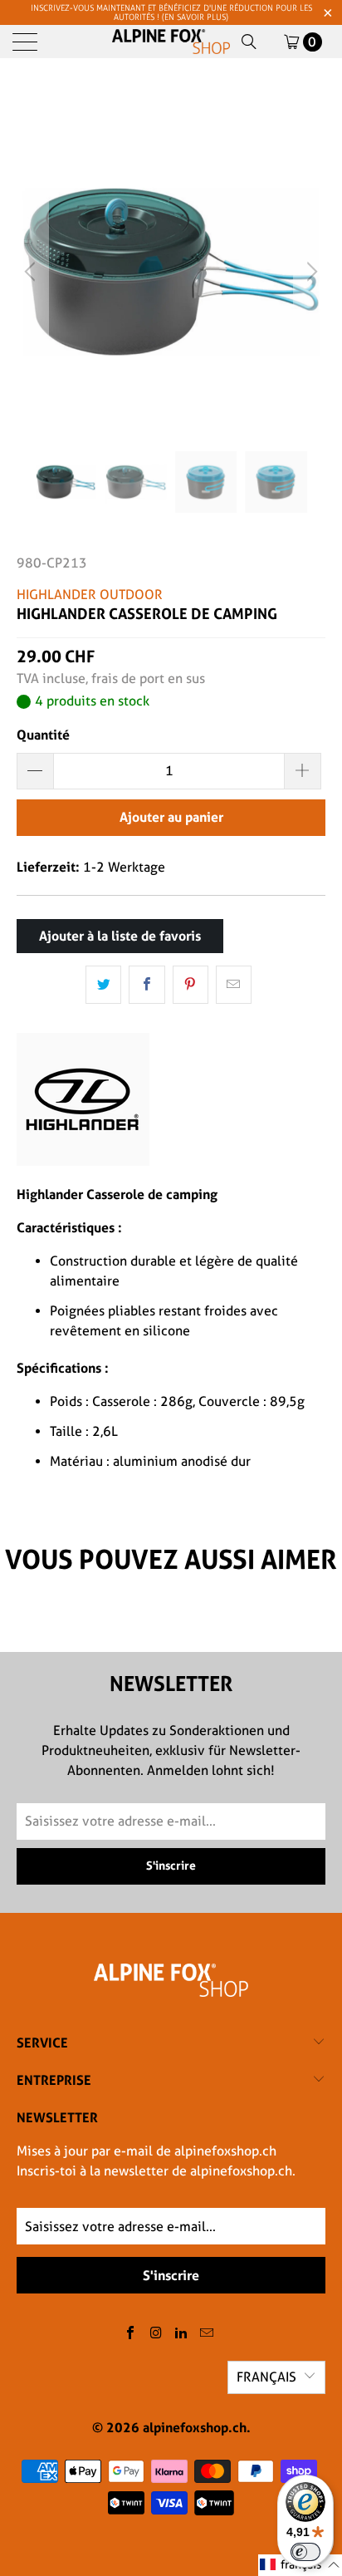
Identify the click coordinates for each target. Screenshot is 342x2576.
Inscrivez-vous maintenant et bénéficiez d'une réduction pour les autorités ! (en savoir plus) (171, 12)
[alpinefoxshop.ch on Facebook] (131, 2334)
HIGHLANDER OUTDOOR (90, 595)
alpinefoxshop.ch (195, 2427)
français (266, 2377)
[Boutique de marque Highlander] (83, 1161)
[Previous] (32, 272)
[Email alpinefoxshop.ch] (208, 2334)
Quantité (43, 735)
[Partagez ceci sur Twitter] (103, 985)
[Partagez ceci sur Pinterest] (191, 985)
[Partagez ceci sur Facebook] (147, 985)
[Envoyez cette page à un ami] (234, 985)
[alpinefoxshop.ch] (171, 42)
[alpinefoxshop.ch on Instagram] (156, 2334)
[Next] (310, 272)
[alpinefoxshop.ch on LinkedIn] (182, 2334)
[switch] (305, 2552)
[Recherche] (249, 42)
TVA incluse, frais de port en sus (111, 678)
